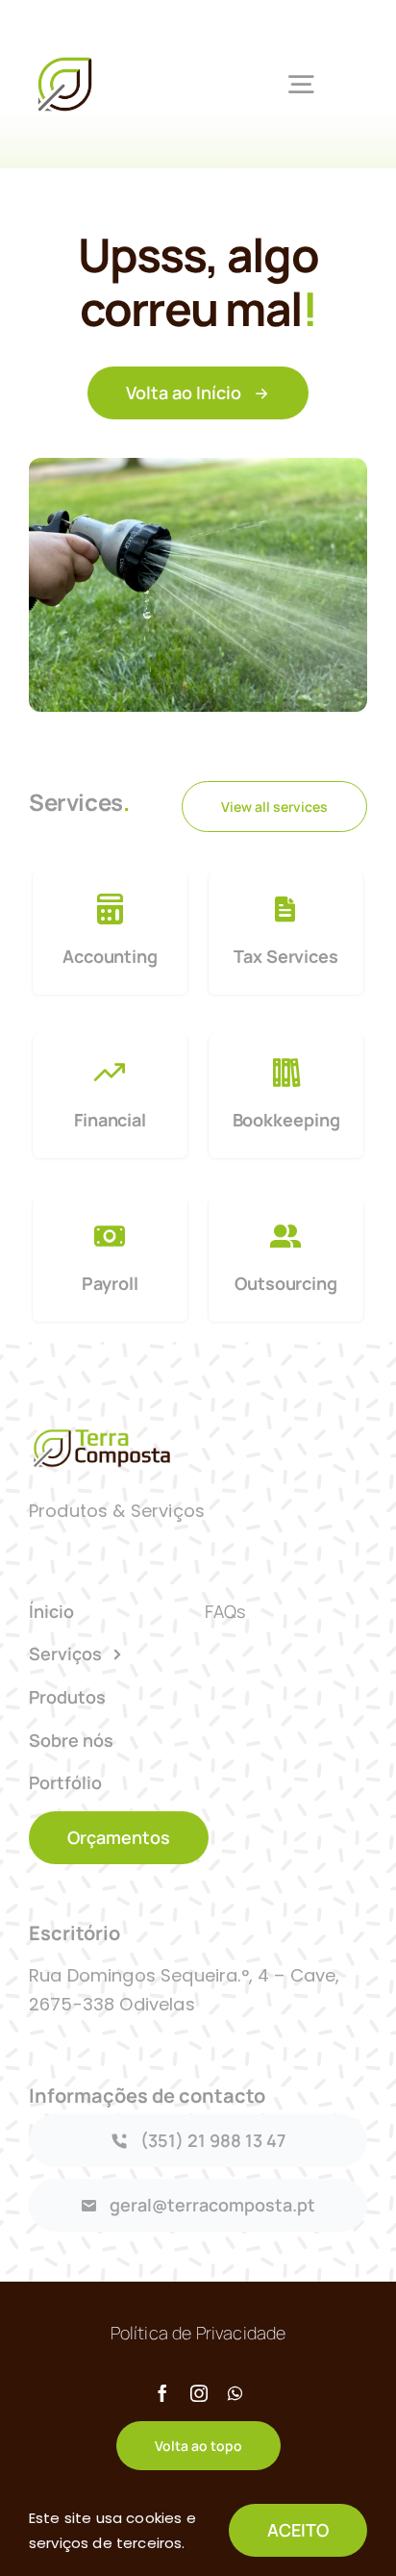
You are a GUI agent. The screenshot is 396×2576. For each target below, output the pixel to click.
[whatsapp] (235, 2393)
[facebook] (162, 2393)
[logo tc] (65, 58)
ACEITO (298, 2530)
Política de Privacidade (198, 2333)
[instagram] (199, 2393)
